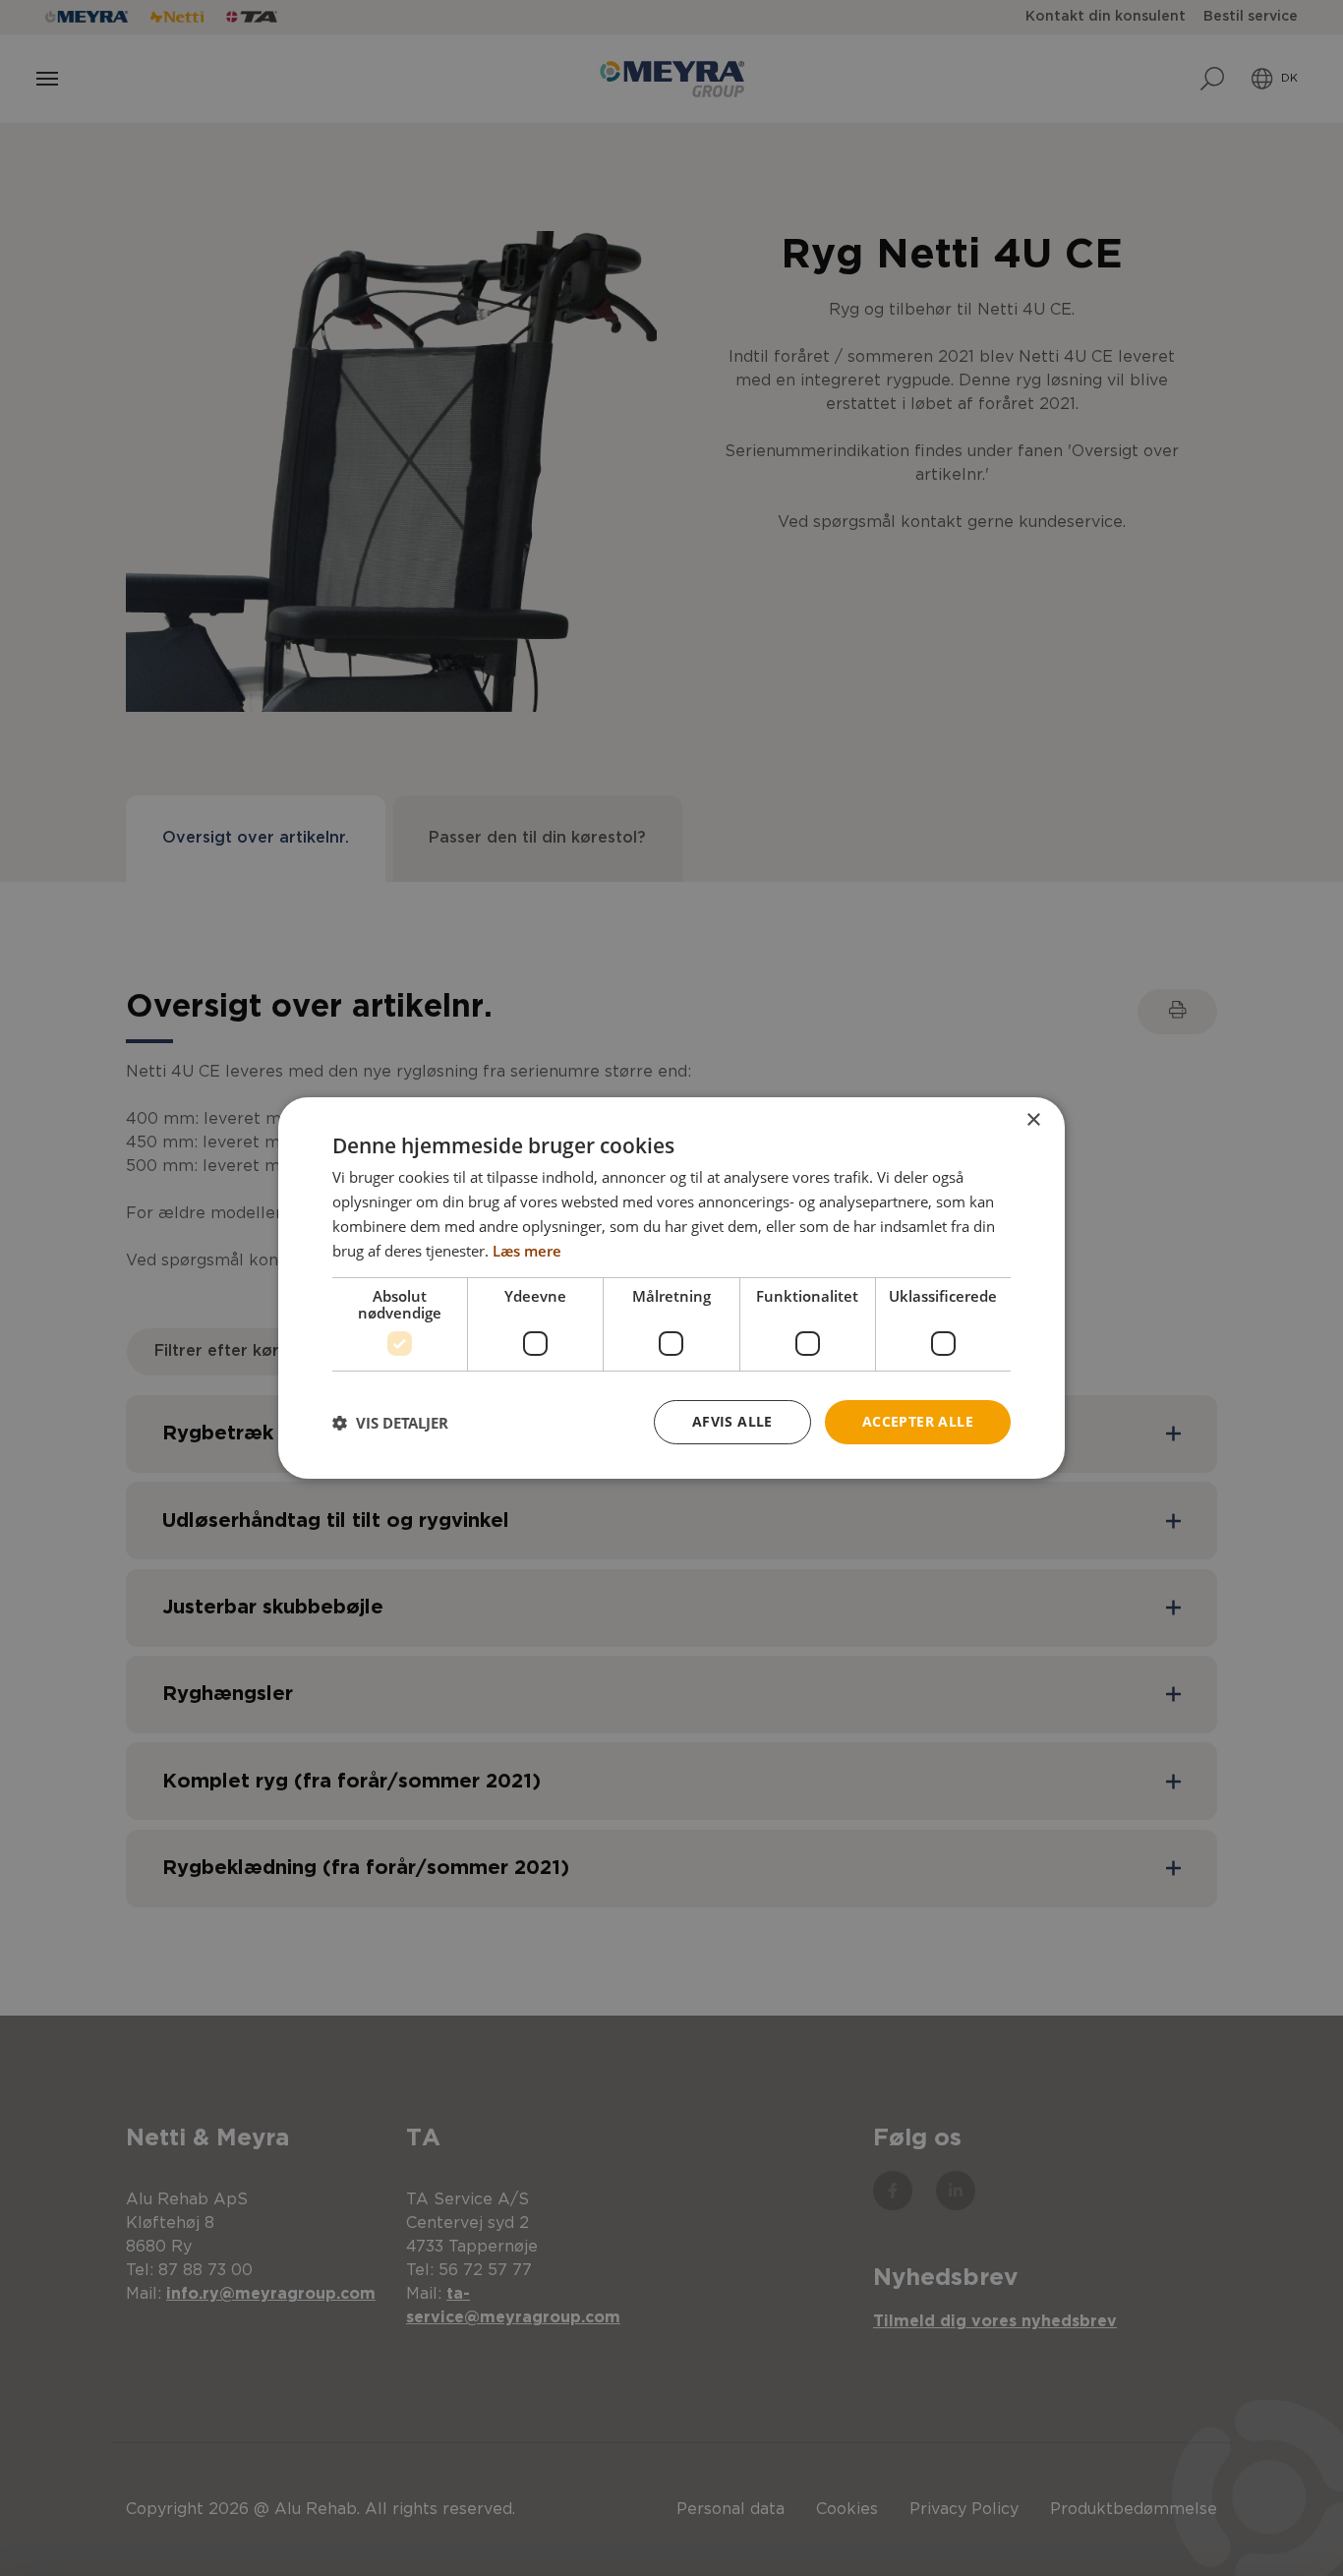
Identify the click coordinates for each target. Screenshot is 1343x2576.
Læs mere (527, 1251)
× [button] (1033, 1120)
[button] (390, 1423)
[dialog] (671, 1288)
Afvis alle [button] (732, 1421)
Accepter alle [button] (918, 1421)
